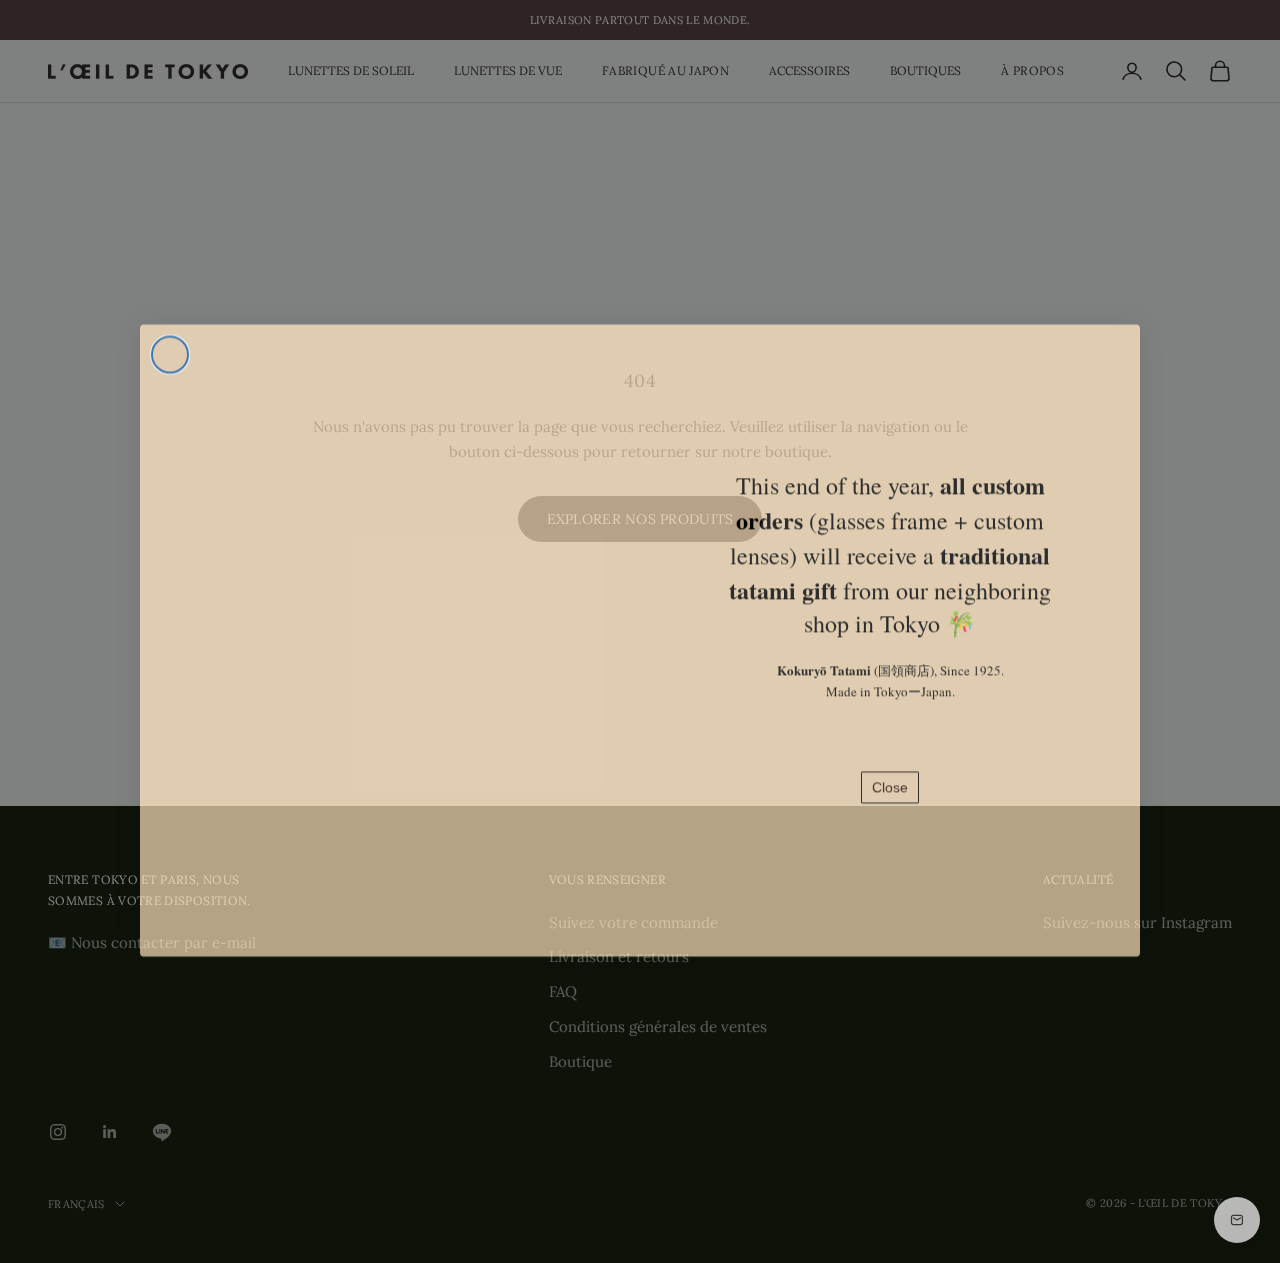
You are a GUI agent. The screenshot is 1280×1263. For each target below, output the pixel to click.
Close (890, 779)
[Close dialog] (170, 346)
